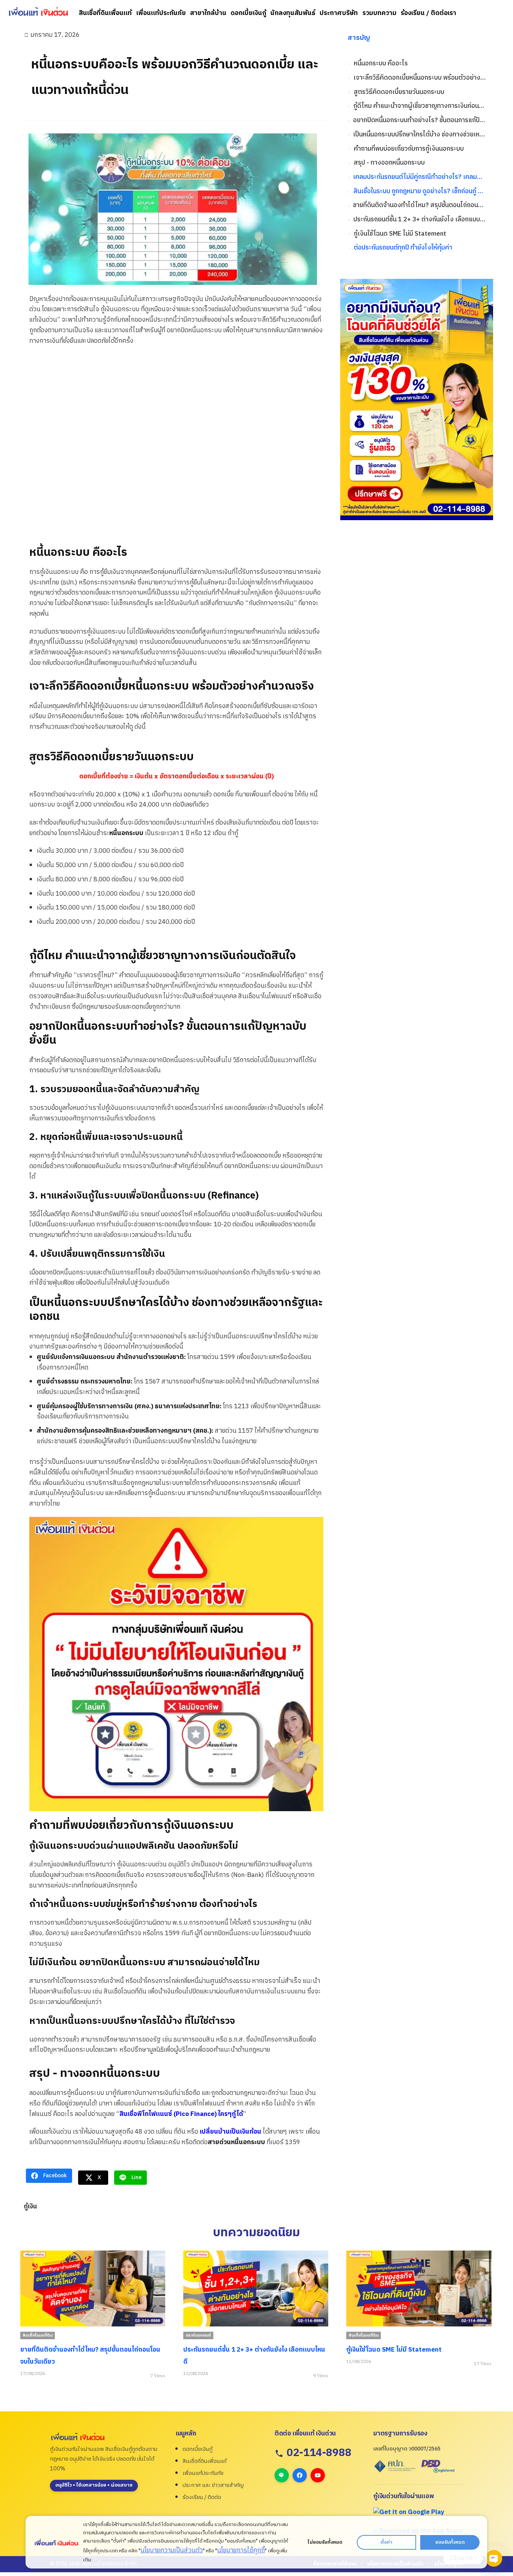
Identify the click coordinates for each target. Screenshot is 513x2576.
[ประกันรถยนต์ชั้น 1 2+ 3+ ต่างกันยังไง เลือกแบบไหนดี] (256, 2289)
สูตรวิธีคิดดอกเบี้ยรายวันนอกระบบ (399, 92)
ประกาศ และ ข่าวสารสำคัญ (213, 2485)
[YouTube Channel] (318, 2475)
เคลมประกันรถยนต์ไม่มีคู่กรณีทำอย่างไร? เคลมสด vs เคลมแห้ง (419, 177)
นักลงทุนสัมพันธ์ (293, 13)
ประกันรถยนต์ (198, 2335)
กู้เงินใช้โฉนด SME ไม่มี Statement (400, 234)
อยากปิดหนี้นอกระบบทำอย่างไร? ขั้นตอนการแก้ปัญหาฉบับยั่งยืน (419, 120)
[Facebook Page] (300, 2475)
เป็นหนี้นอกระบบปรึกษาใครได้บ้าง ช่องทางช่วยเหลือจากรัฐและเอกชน (419, 135)
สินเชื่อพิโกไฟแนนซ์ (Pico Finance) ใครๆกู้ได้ (181, 2114)
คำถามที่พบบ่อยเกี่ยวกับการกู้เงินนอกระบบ (409, 149)
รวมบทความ (379, 13)
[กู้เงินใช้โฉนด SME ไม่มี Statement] (419, 2289)
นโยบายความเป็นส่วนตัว (172, 2550)
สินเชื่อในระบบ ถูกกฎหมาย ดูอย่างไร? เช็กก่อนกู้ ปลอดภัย (419, 191)
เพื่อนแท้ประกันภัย (161, 13)
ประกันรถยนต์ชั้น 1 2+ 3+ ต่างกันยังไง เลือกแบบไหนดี (419, 220)
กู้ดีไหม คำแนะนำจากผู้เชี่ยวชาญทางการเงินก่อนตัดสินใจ (419, 106)
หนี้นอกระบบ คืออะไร (381, 64)
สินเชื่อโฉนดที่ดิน (38, 2335)
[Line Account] (282, 2475)
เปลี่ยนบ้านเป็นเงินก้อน (231, 2132)
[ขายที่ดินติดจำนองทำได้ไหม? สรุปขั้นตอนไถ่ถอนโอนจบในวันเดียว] (93, 2289)
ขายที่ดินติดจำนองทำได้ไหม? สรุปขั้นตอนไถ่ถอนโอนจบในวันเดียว (419, 205)
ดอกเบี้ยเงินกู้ (248, 13)
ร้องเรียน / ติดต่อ (202, 2497)
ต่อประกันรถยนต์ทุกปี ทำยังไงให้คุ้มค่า (403, 248)
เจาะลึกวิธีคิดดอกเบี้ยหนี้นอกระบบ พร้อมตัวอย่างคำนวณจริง (419, 78)
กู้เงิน (30, 2207)
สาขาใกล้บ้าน (208, 13)
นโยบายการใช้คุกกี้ (241, 2550)
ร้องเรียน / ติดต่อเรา (429, 13)
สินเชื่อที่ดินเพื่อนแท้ (105, 13)
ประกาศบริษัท (339, 13)
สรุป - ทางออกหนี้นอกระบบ (389, 163)
